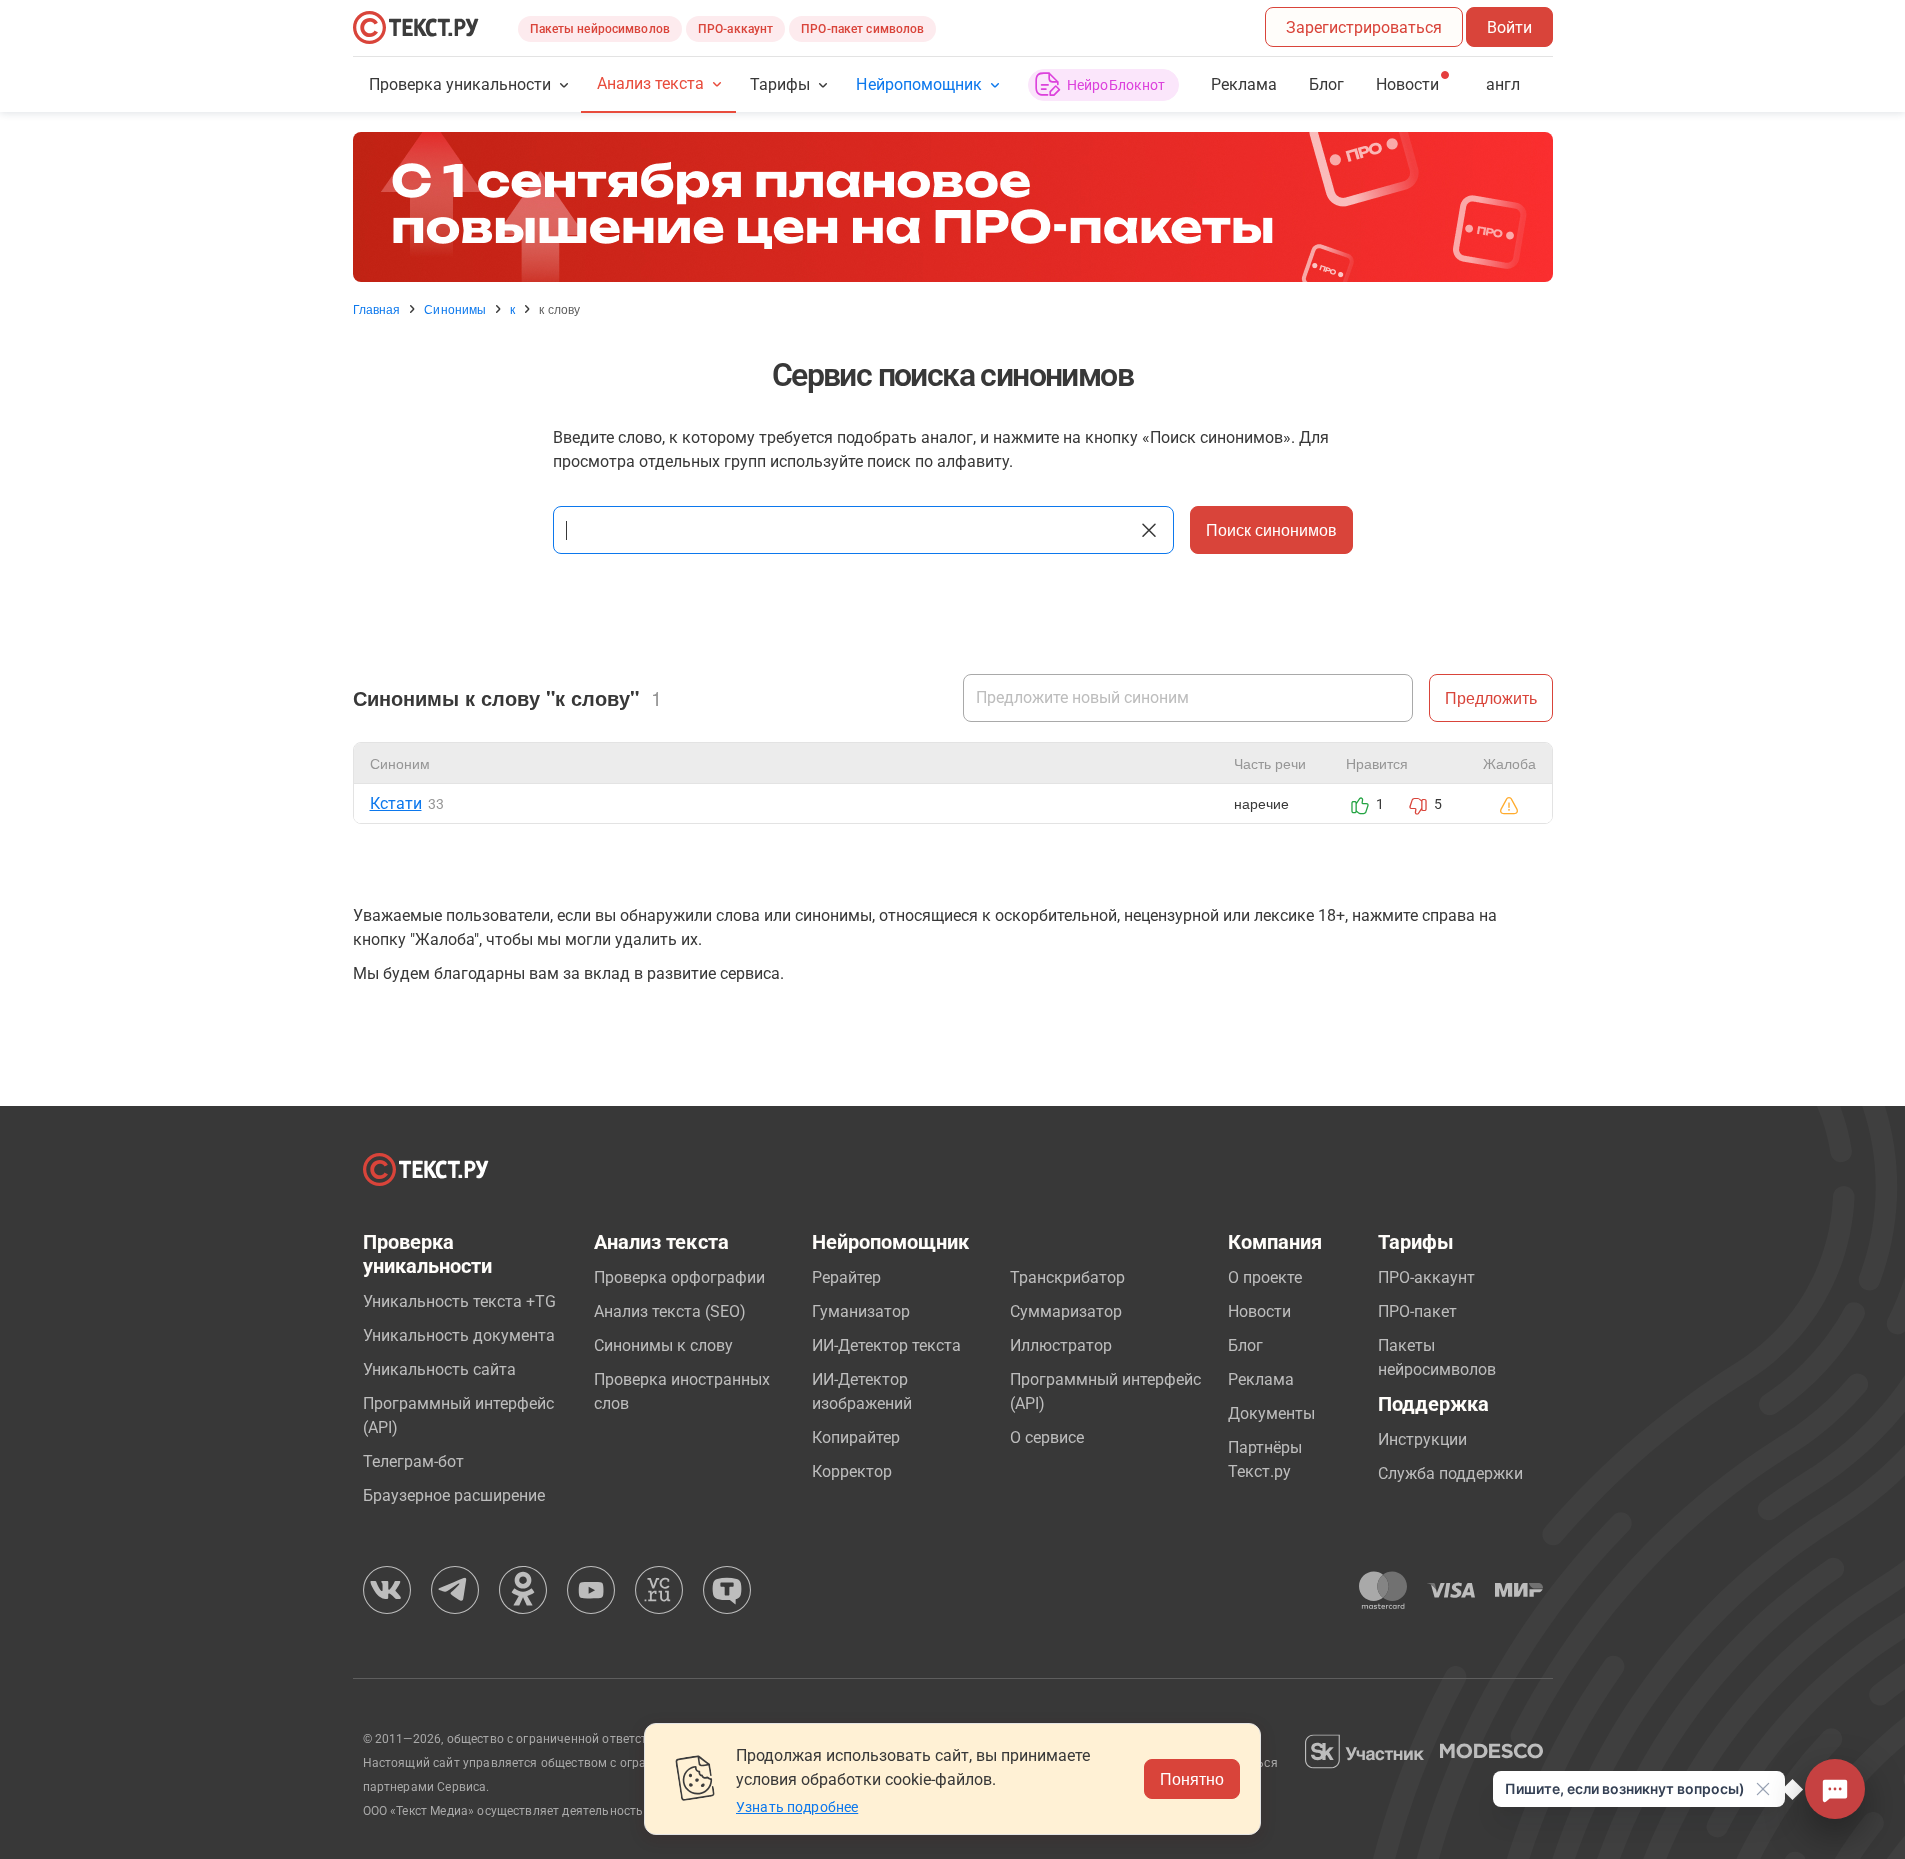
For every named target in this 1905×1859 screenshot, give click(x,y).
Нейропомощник (918, 84)
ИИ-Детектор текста (886, 1345)
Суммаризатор (1066, 1311)
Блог (1326, 84)
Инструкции (1422, 1439)
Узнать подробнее (797, 1807)
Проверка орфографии (679, 1277)
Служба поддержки (1450, 1473)
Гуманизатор (861, 1311)
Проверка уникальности (460, 84)
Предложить (1491, 697)
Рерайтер (846, 1277)
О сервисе (1047, 1437)
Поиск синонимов (1271, 529)
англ (1503, 84)
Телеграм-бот (413, 1461)
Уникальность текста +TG (459, 1301)
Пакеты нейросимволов (600, 29)
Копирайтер (856, 1437)
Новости (1259, 1311)
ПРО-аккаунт (735, 29)
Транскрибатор (1067, 1277)
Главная (377, 309)
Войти (1509, 27)
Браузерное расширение (454, 1495)
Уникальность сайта (439, 1369)
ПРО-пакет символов (862, 29)
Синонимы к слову (663, 1345)
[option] (953, 207)
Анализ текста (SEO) (670, 1311)
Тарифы (780, 84)
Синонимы (455, 309)
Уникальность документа (459, 1335)
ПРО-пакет (1417, 1311)
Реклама (1244, 84)
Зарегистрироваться (1364, 27)
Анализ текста (650, 83)
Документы (1271, 1413)
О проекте (1265, 1277)
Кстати (396, 803)
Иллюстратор (1061, 1345)
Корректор (852, 1471)
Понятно (1192, 1778)
